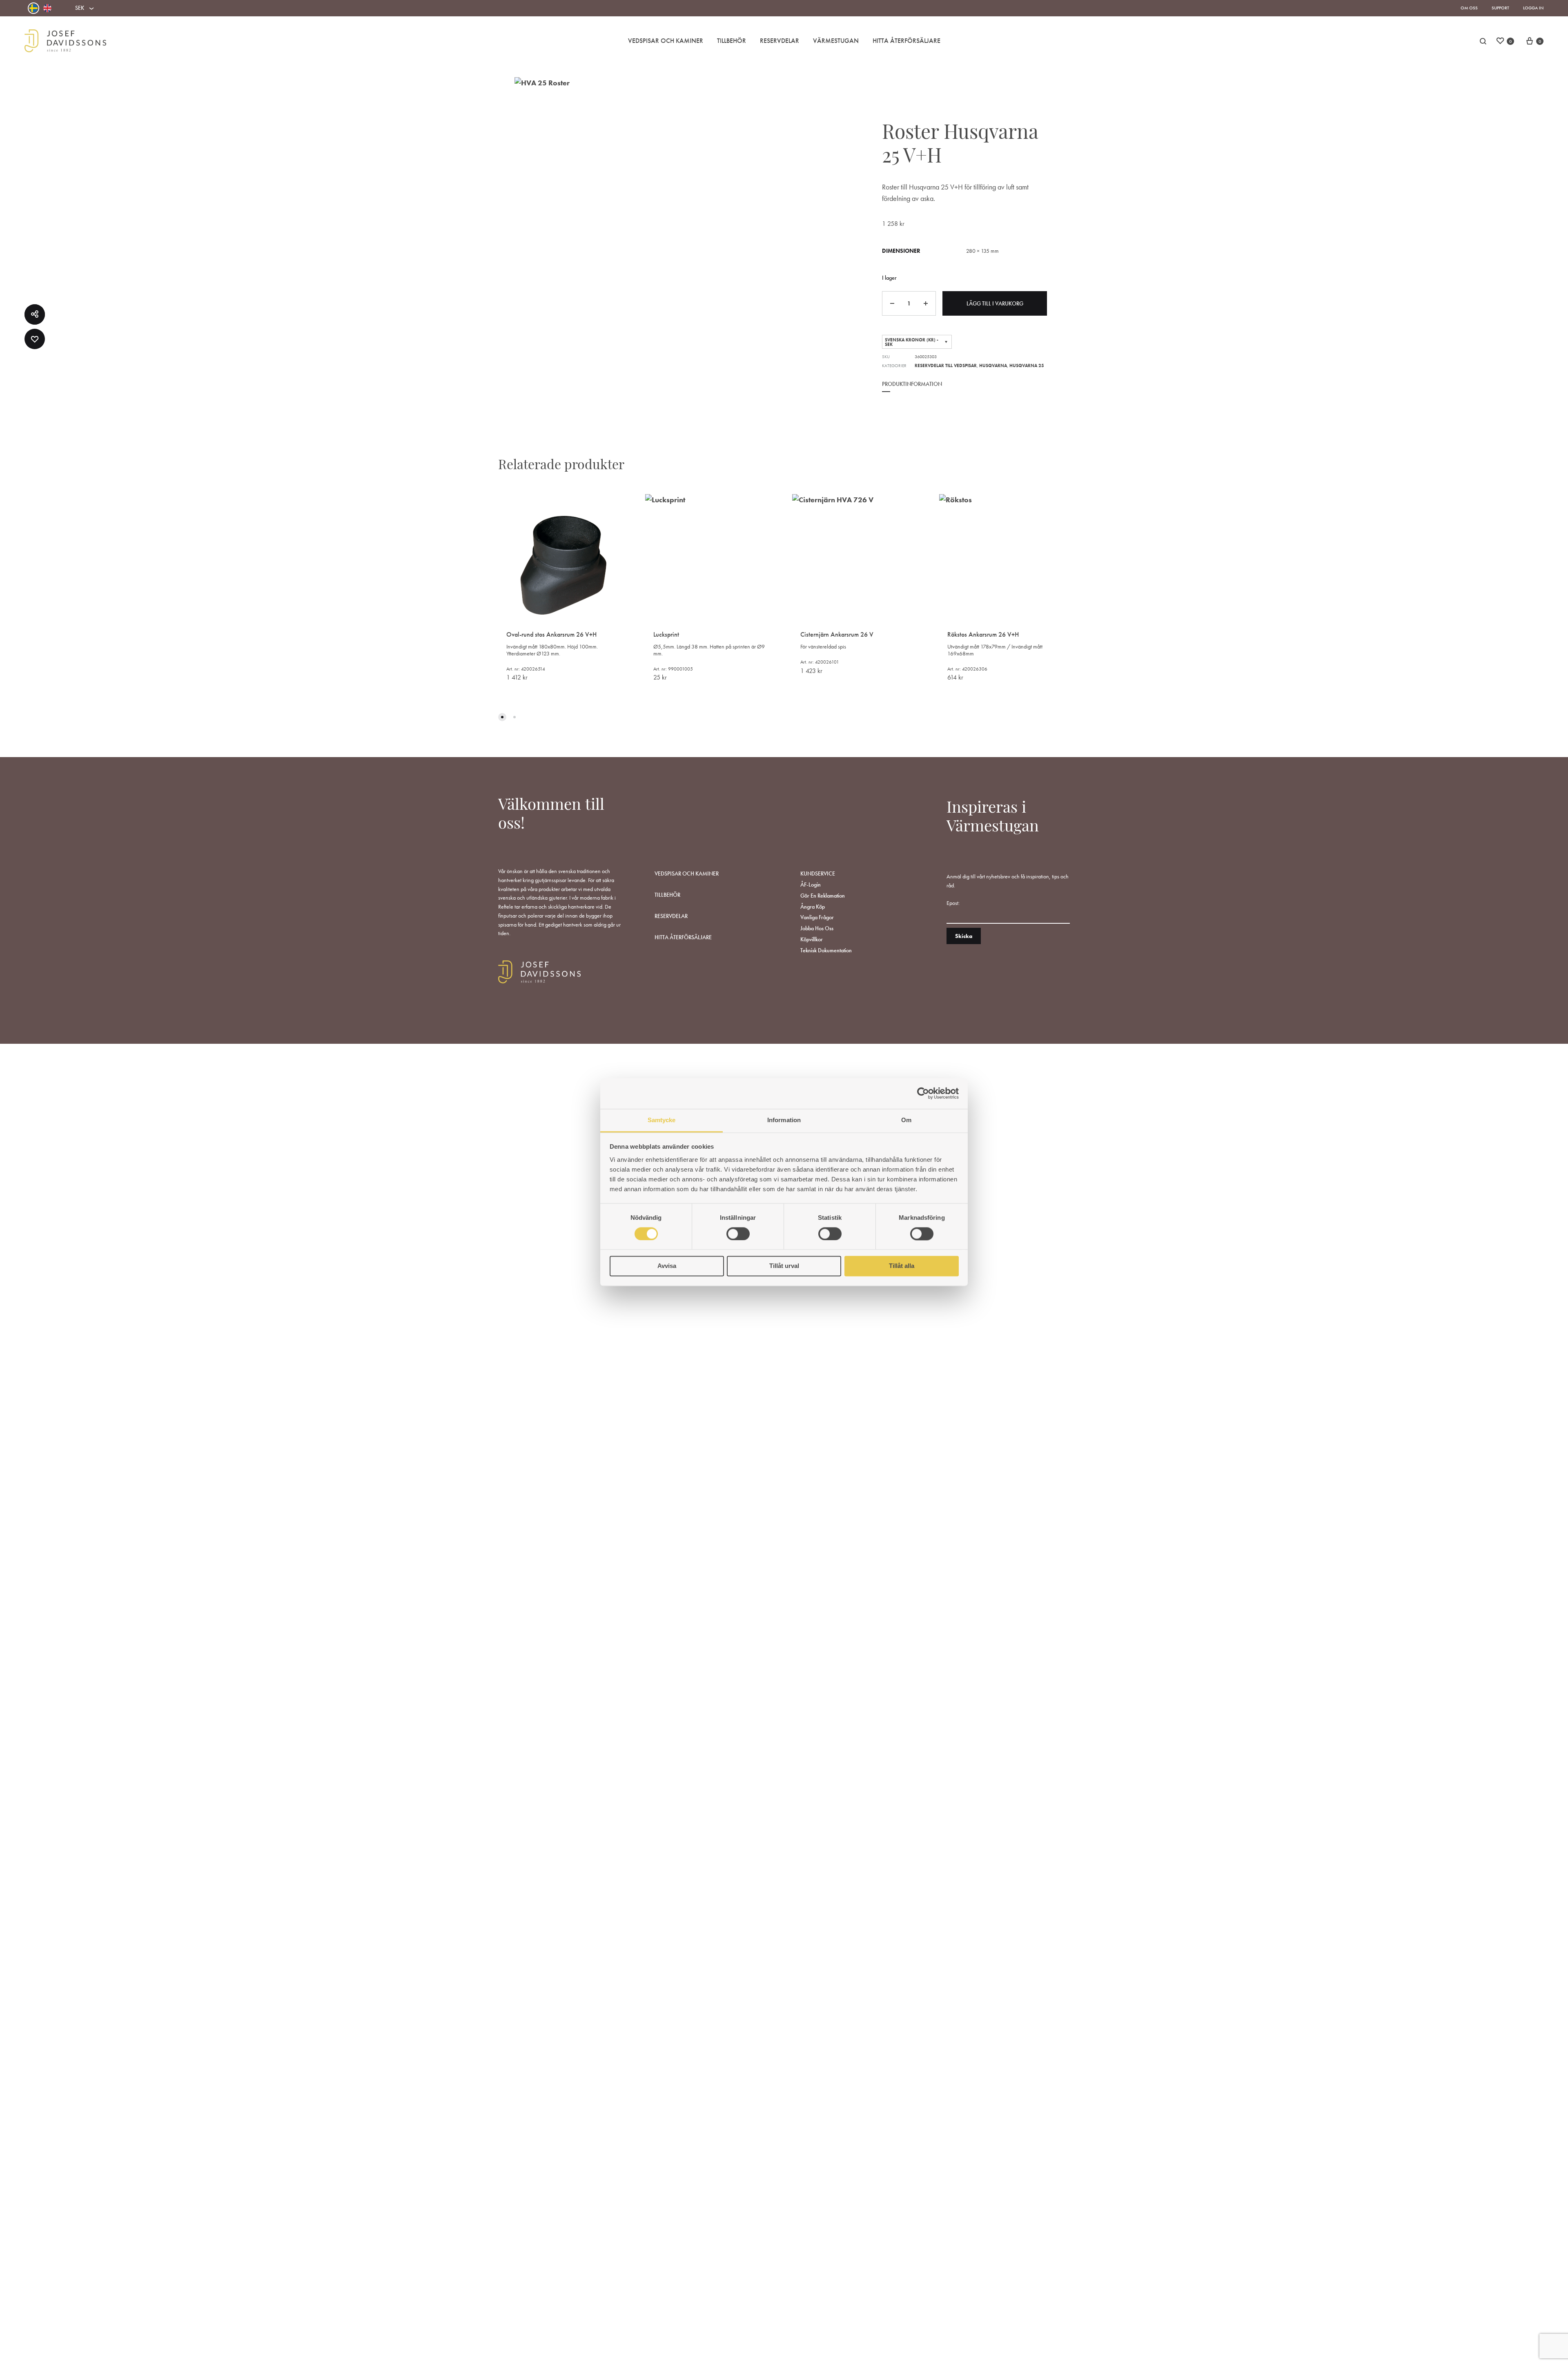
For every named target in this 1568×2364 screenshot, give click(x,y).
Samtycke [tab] (662, 1120)
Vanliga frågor (817, 917)
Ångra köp (813, 907)
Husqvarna (993, 365)
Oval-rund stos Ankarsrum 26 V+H (551, 634)
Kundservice (818, 873)
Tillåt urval (784, 1266)
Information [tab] (784, 1120)
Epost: (953, 903)
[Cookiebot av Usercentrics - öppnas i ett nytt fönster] (923, 1093)
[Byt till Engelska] (47, 8)
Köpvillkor (812, 939)
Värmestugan (836, 41)
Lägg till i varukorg (995, 303)
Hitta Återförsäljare (906, 41)
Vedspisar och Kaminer (666, 41)
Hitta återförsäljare (683, 937)
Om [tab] (906, 1120)
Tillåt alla (902, 1266)
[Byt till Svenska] (33, 8)
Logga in (1533, 8)
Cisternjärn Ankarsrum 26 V (837, 634)
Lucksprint (666, 634)
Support (1500, 8)
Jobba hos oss (817, 928)
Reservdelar (780, 41)
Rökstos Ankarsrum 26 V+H (983, 634)
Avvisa (667, 1266)
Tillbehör (732, 41)
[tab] (912, 390)
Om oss (1469, 8)
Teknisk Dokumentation (826, 950)
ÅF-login (811, 885)
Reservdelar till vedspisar (946, 365)
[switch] (738, 1234)
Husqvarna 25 (1027, 365)
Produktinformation (912, 384)
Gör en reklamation (823, 896)
